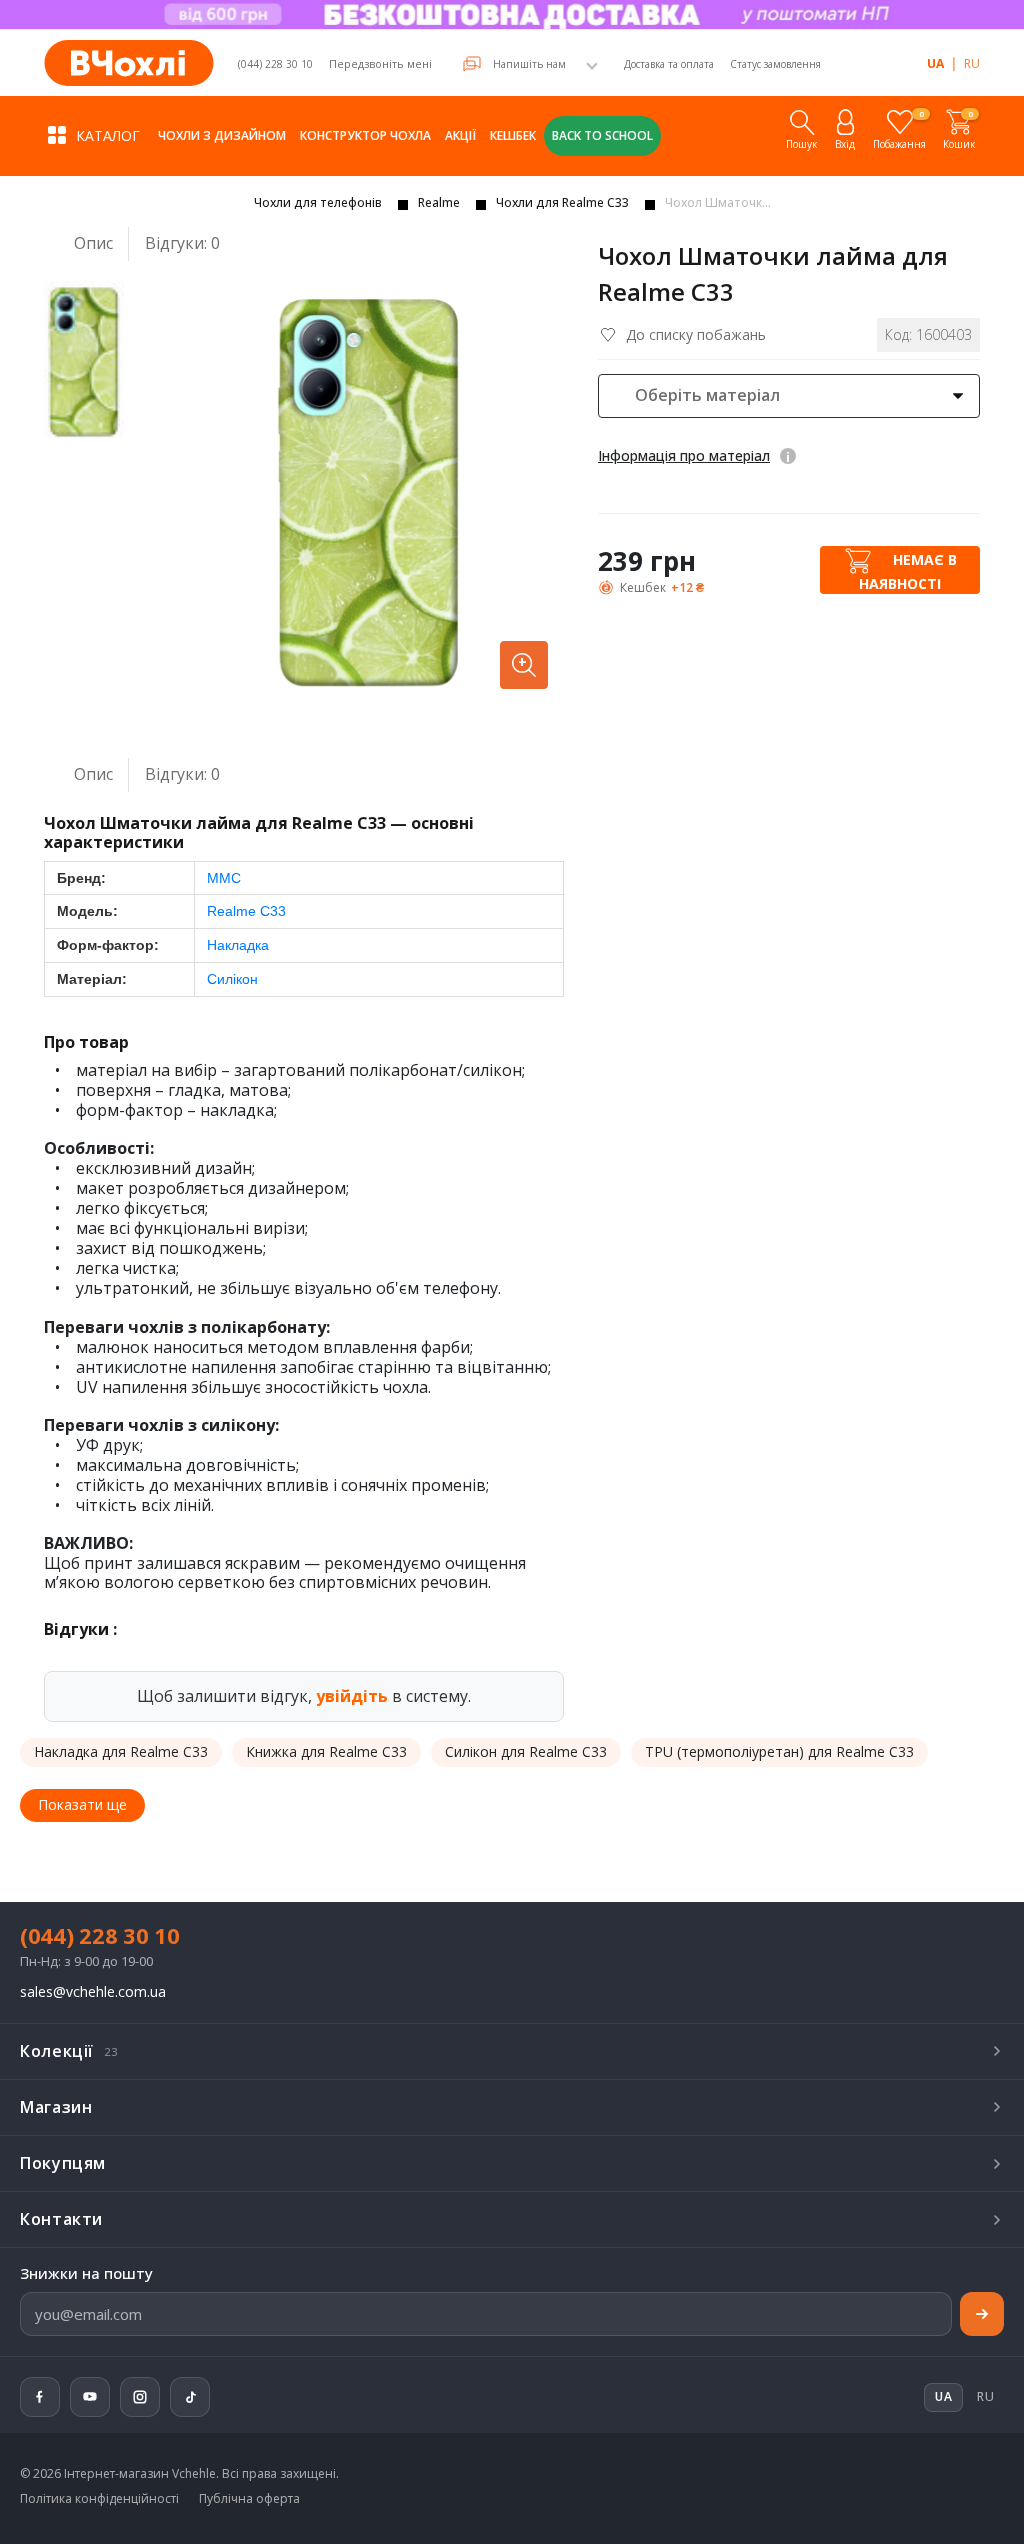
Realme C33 (246, 911)
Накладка (238, 945)
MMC (224, 878)
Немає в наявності (908, 571)
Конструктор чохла (365, 135)
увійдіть (352, 1696)
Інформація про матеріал (684, 455)
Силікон (232, 979)
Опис (93, 243)
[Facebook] (40, 2397)
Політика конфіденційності (99, 2499)
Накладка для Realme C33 (121, 1751)
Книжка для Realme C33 (326, 1751)
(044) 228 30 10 (275, 64)
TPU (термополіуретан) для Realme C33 (779, 1751)
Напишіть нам (529, 64)
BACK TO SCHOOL (602, 135)
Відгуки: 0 (182, 243)
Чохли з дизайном (222, 135)
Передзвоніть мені (380, 63)
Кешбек (513, 135)
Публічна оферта (249, 2499)
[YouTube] (90, 2397)
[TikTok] (190, 2397)
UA (935, 63)
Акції (460, 135)
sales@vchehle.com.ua (93, 1992)
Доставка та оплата (669, 64)
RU (972, 63)
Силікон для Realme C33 (526, 1751)
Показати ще (82, 1804)
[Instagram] (140, 2397)
